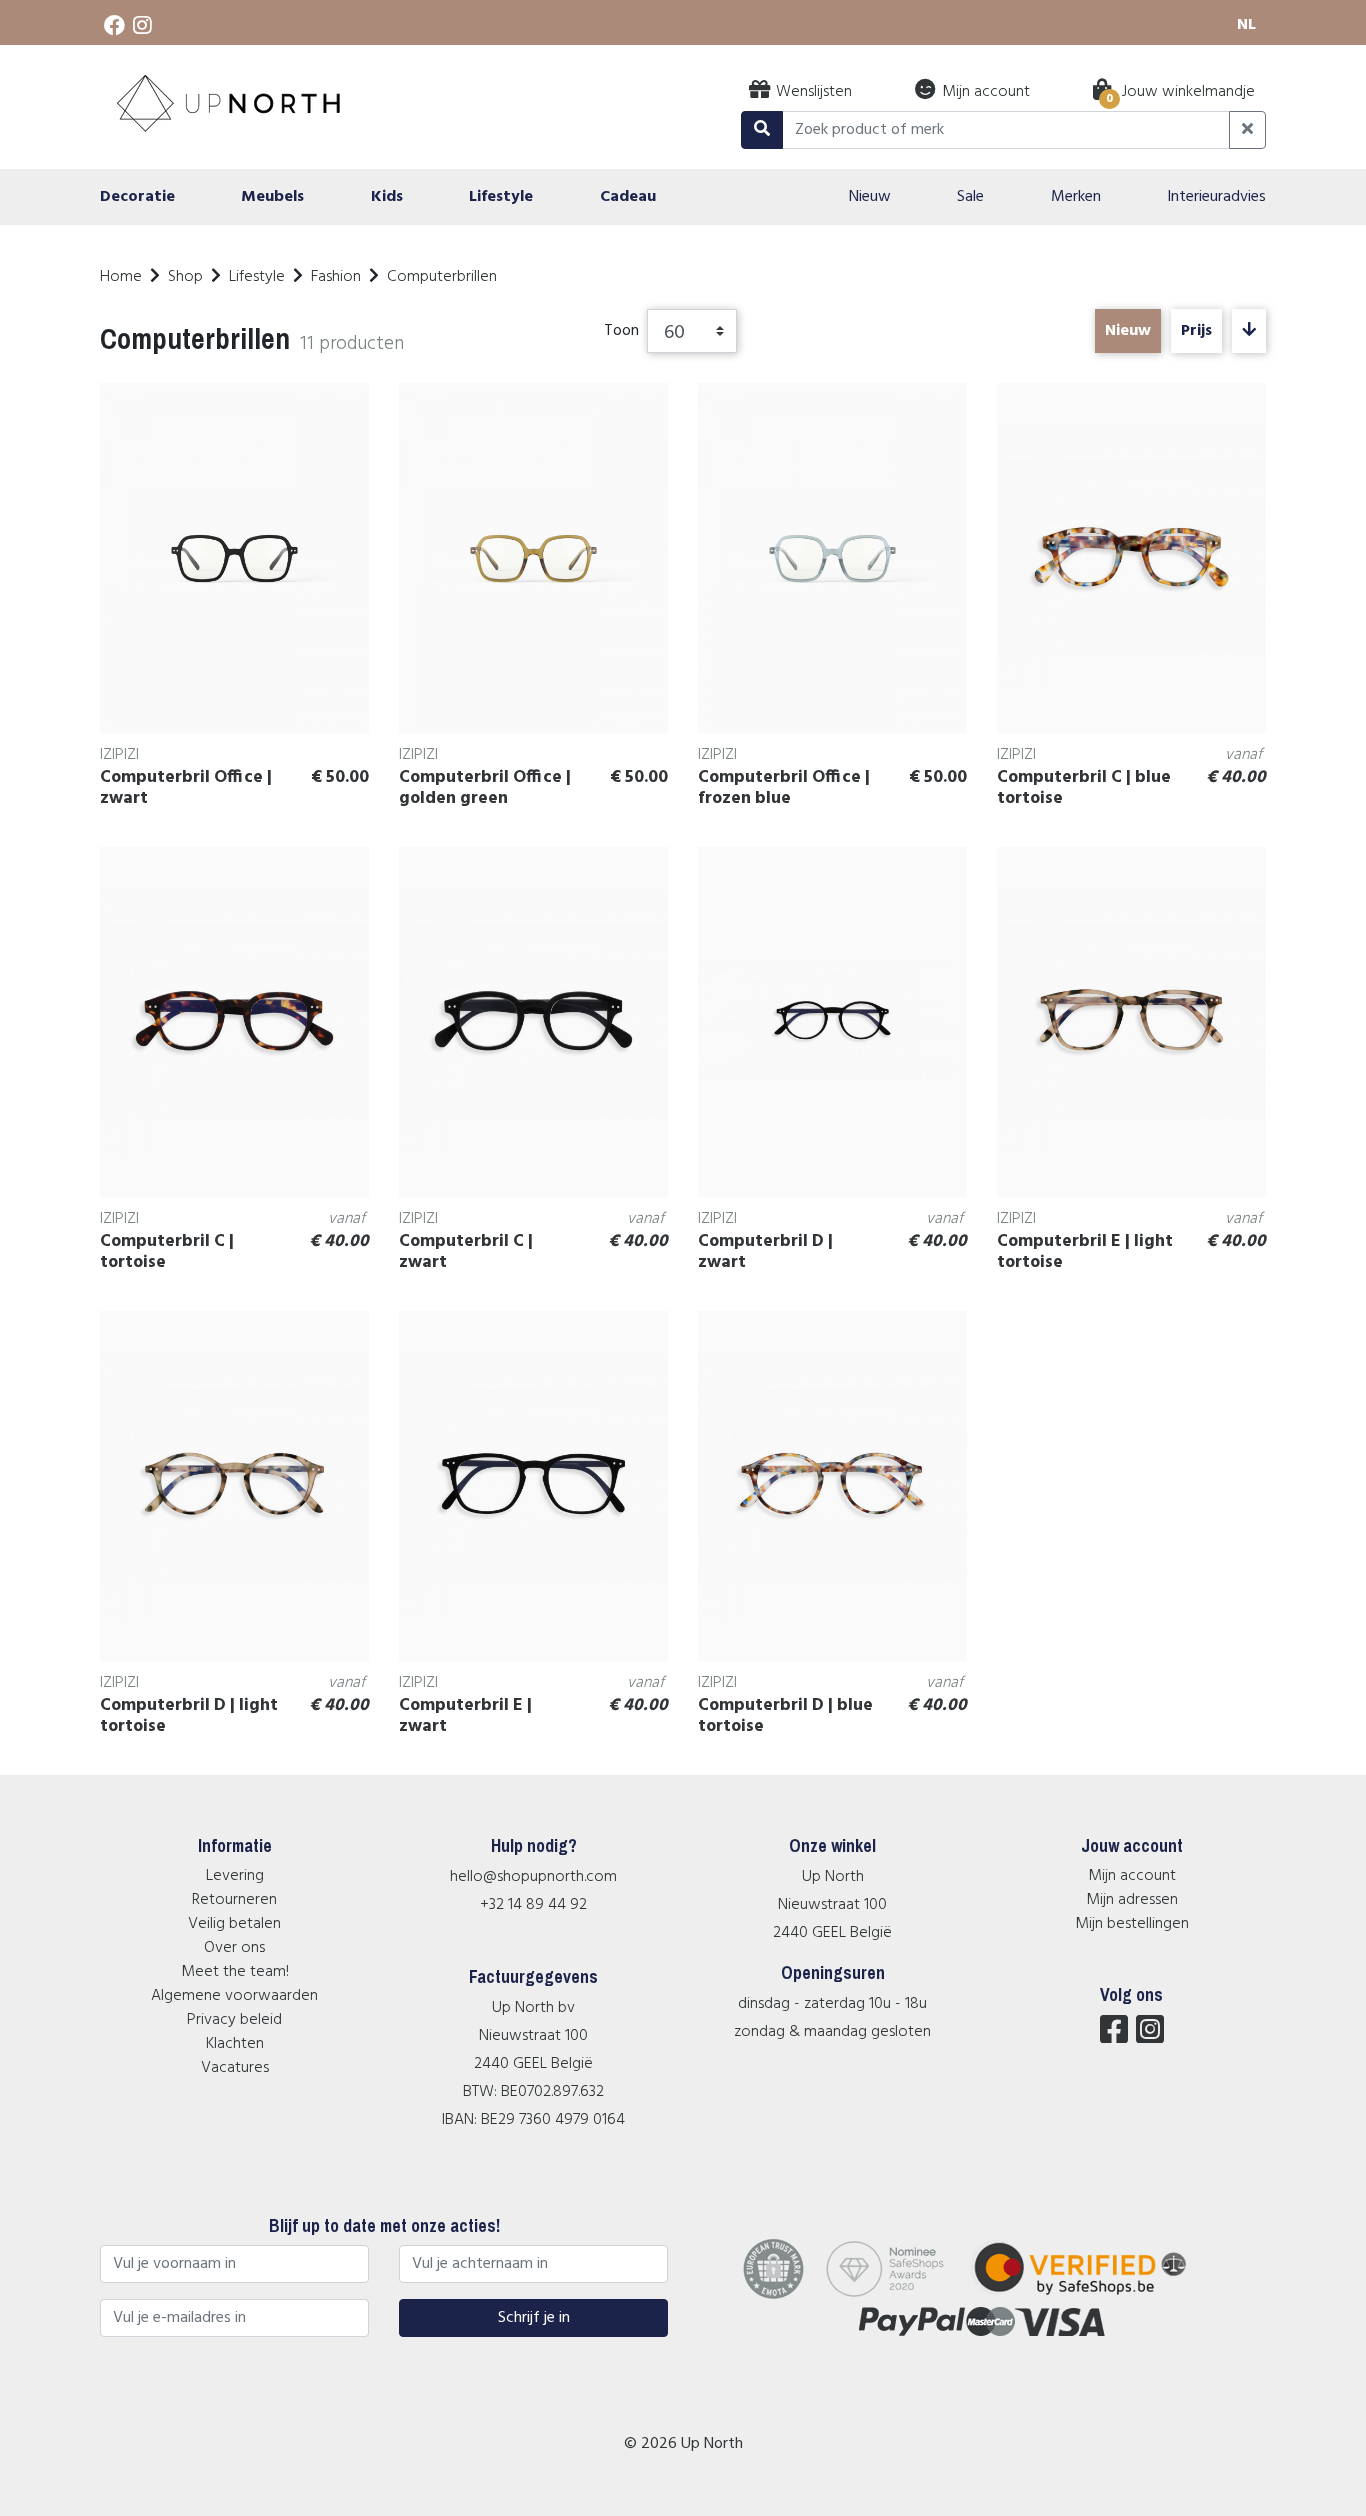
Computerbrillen (442, 277)
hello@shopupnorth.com (533, 1877)
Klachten (235, 2044)
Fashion (336, 277)
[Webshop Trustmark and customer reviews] (1092, 2295)
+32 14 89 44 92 (533, 1905)
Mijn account (1132, 1876)
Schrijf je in (534, 2318)
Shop (185, 277)
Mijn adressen (1132, 1900)
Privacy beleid (234, 2020)
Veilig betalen (234, 1924)
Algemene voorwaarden (234, 1996)
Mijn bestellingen (1132, 1924)
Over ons (234, 1948)
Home (121, 277)
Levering (235, 1876)
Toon (621, 331)
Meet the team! (235, 1972)
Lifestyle (257, 277)
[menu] (683, 197)
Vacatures (235, 2068)
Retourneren (234, 1900)
